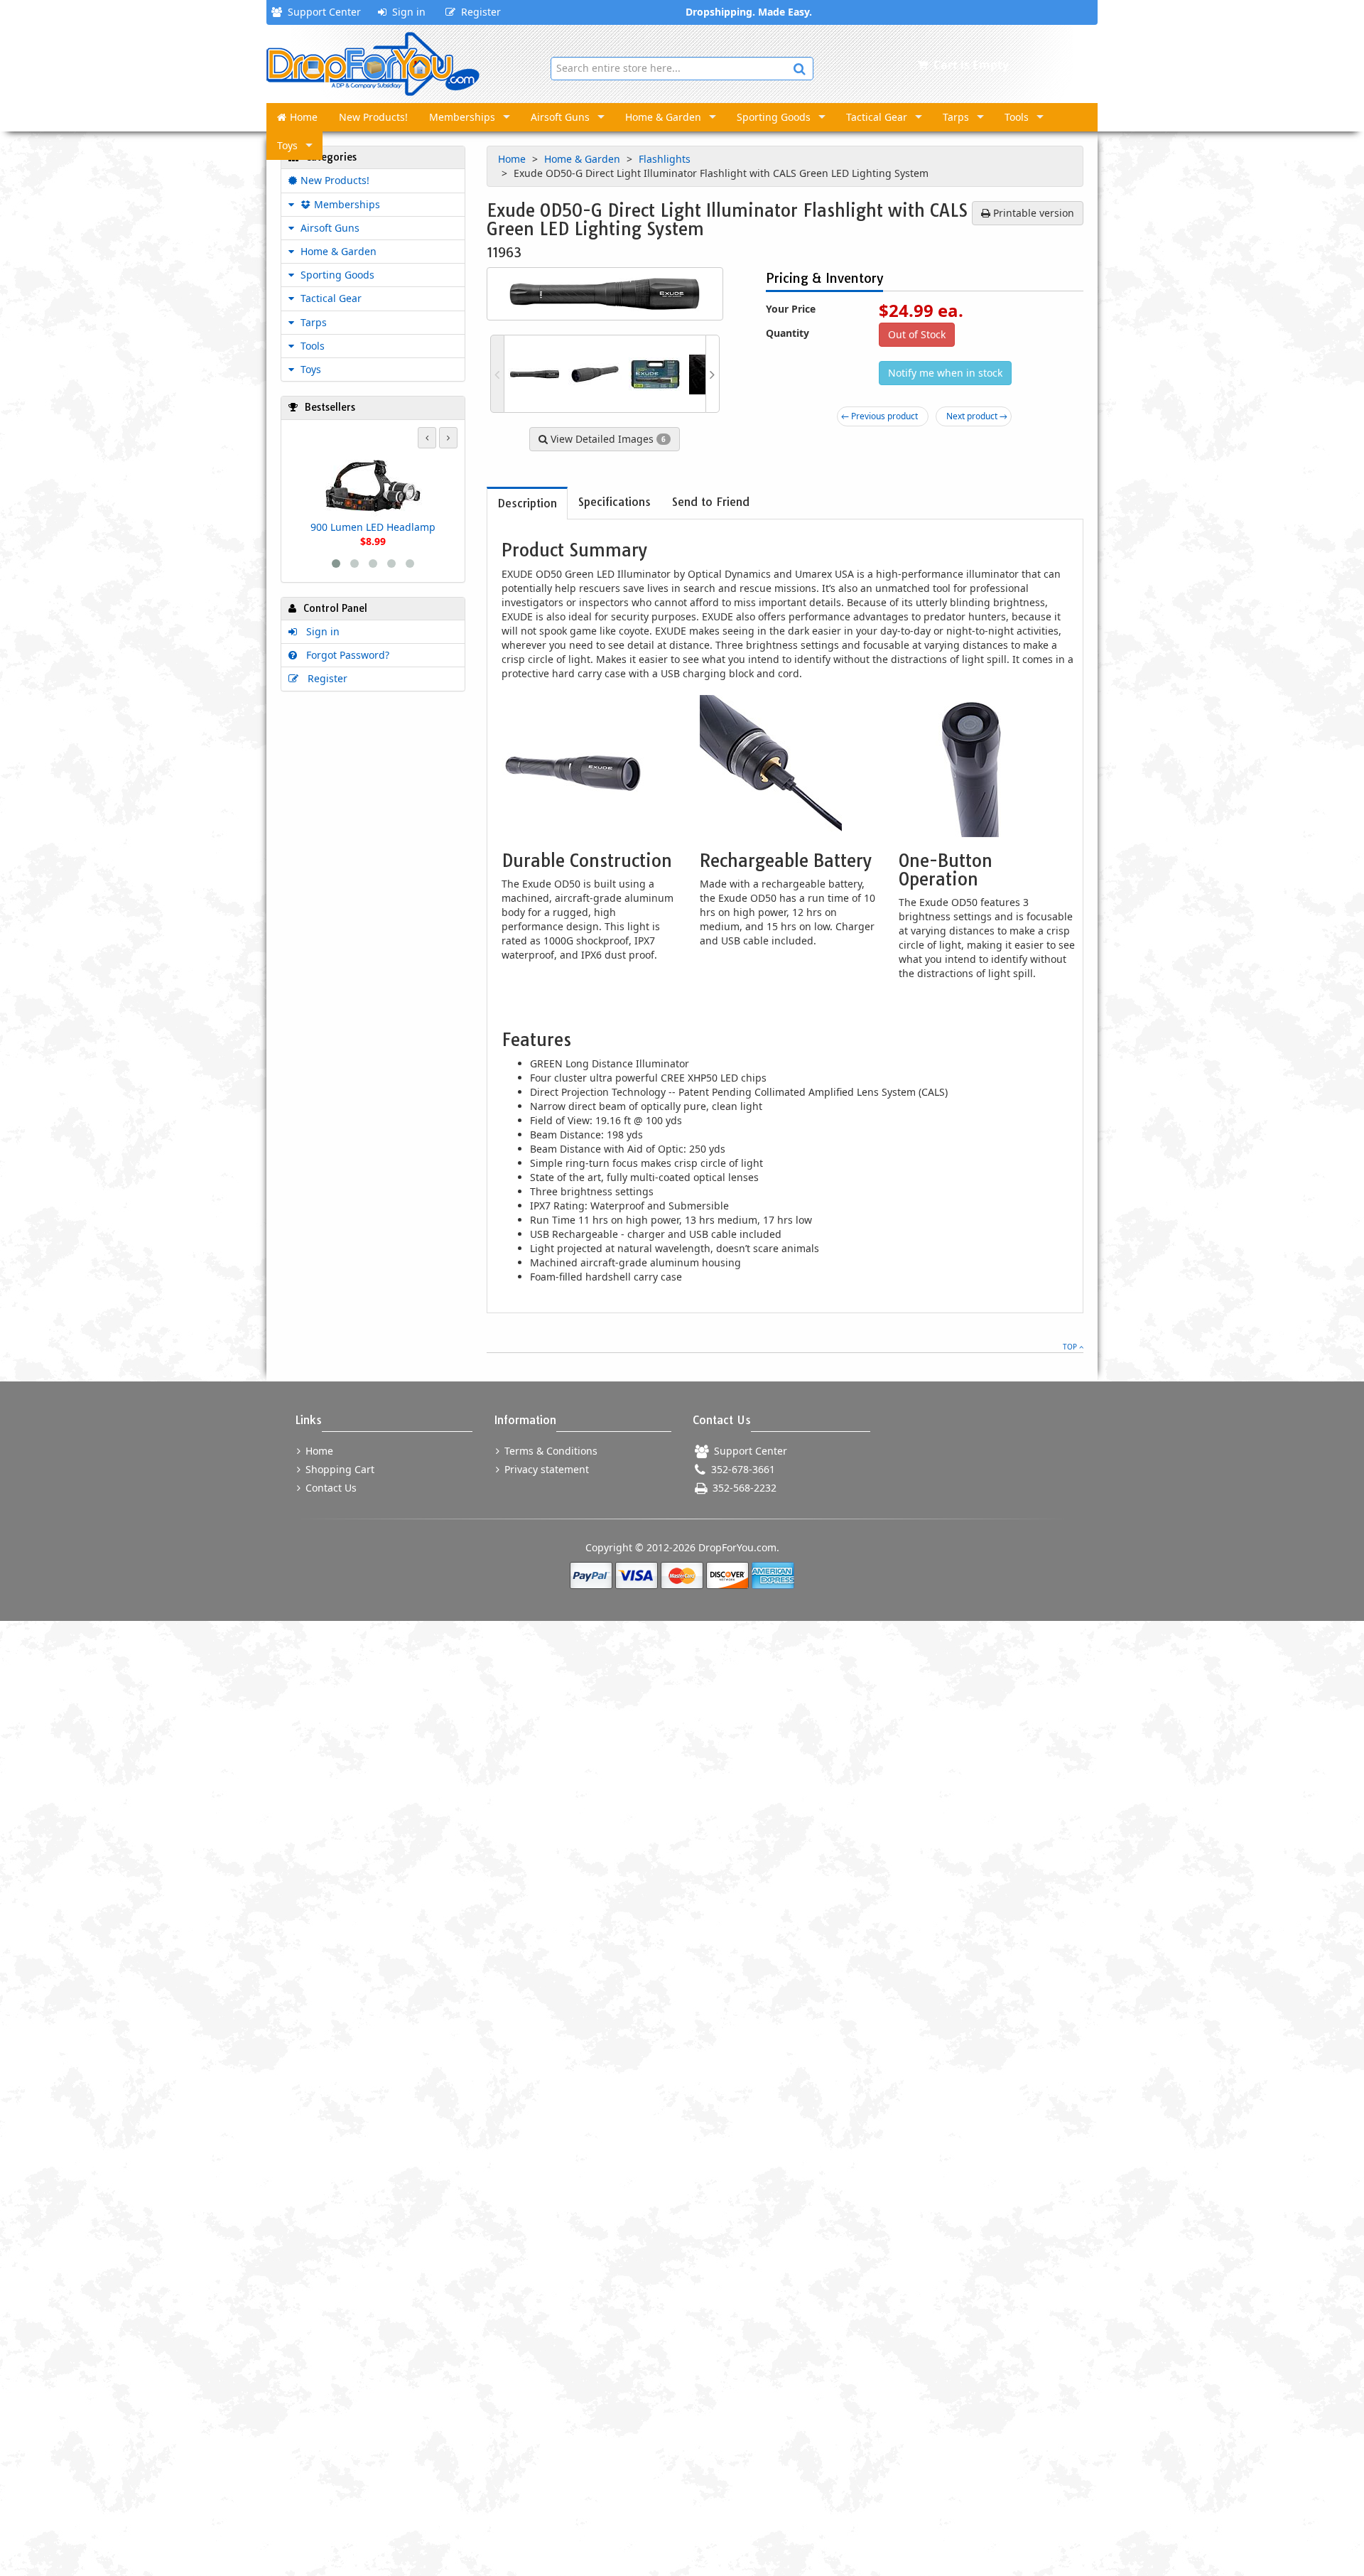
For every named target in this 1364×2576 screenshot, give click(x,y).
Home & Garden (663, 117)
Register (478, 12)
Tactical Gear (877, 117)
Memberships (462, 117)
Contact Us (330, 1488)
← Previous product (879, 416)
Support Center (321, 12)
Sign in (406, 12)
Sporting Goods (774, 117)
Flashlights (666, 159)
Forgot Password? (345, 655)
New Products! (373, 117)
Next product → (977, 416)
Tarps (956, 117)
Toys (287, 145)
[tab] (527, 503)
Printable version (1032, 213)
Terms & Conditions (550, 1451)
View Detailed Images (607, 439)
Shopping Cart (339, 1469)
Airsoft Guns (560, 117)
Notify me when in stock (945, 373)
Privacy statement (545, 1469)
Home (304, 117)
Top (1071, 1347)
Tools (1017, 117)
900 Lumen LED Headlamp (373, 527)
